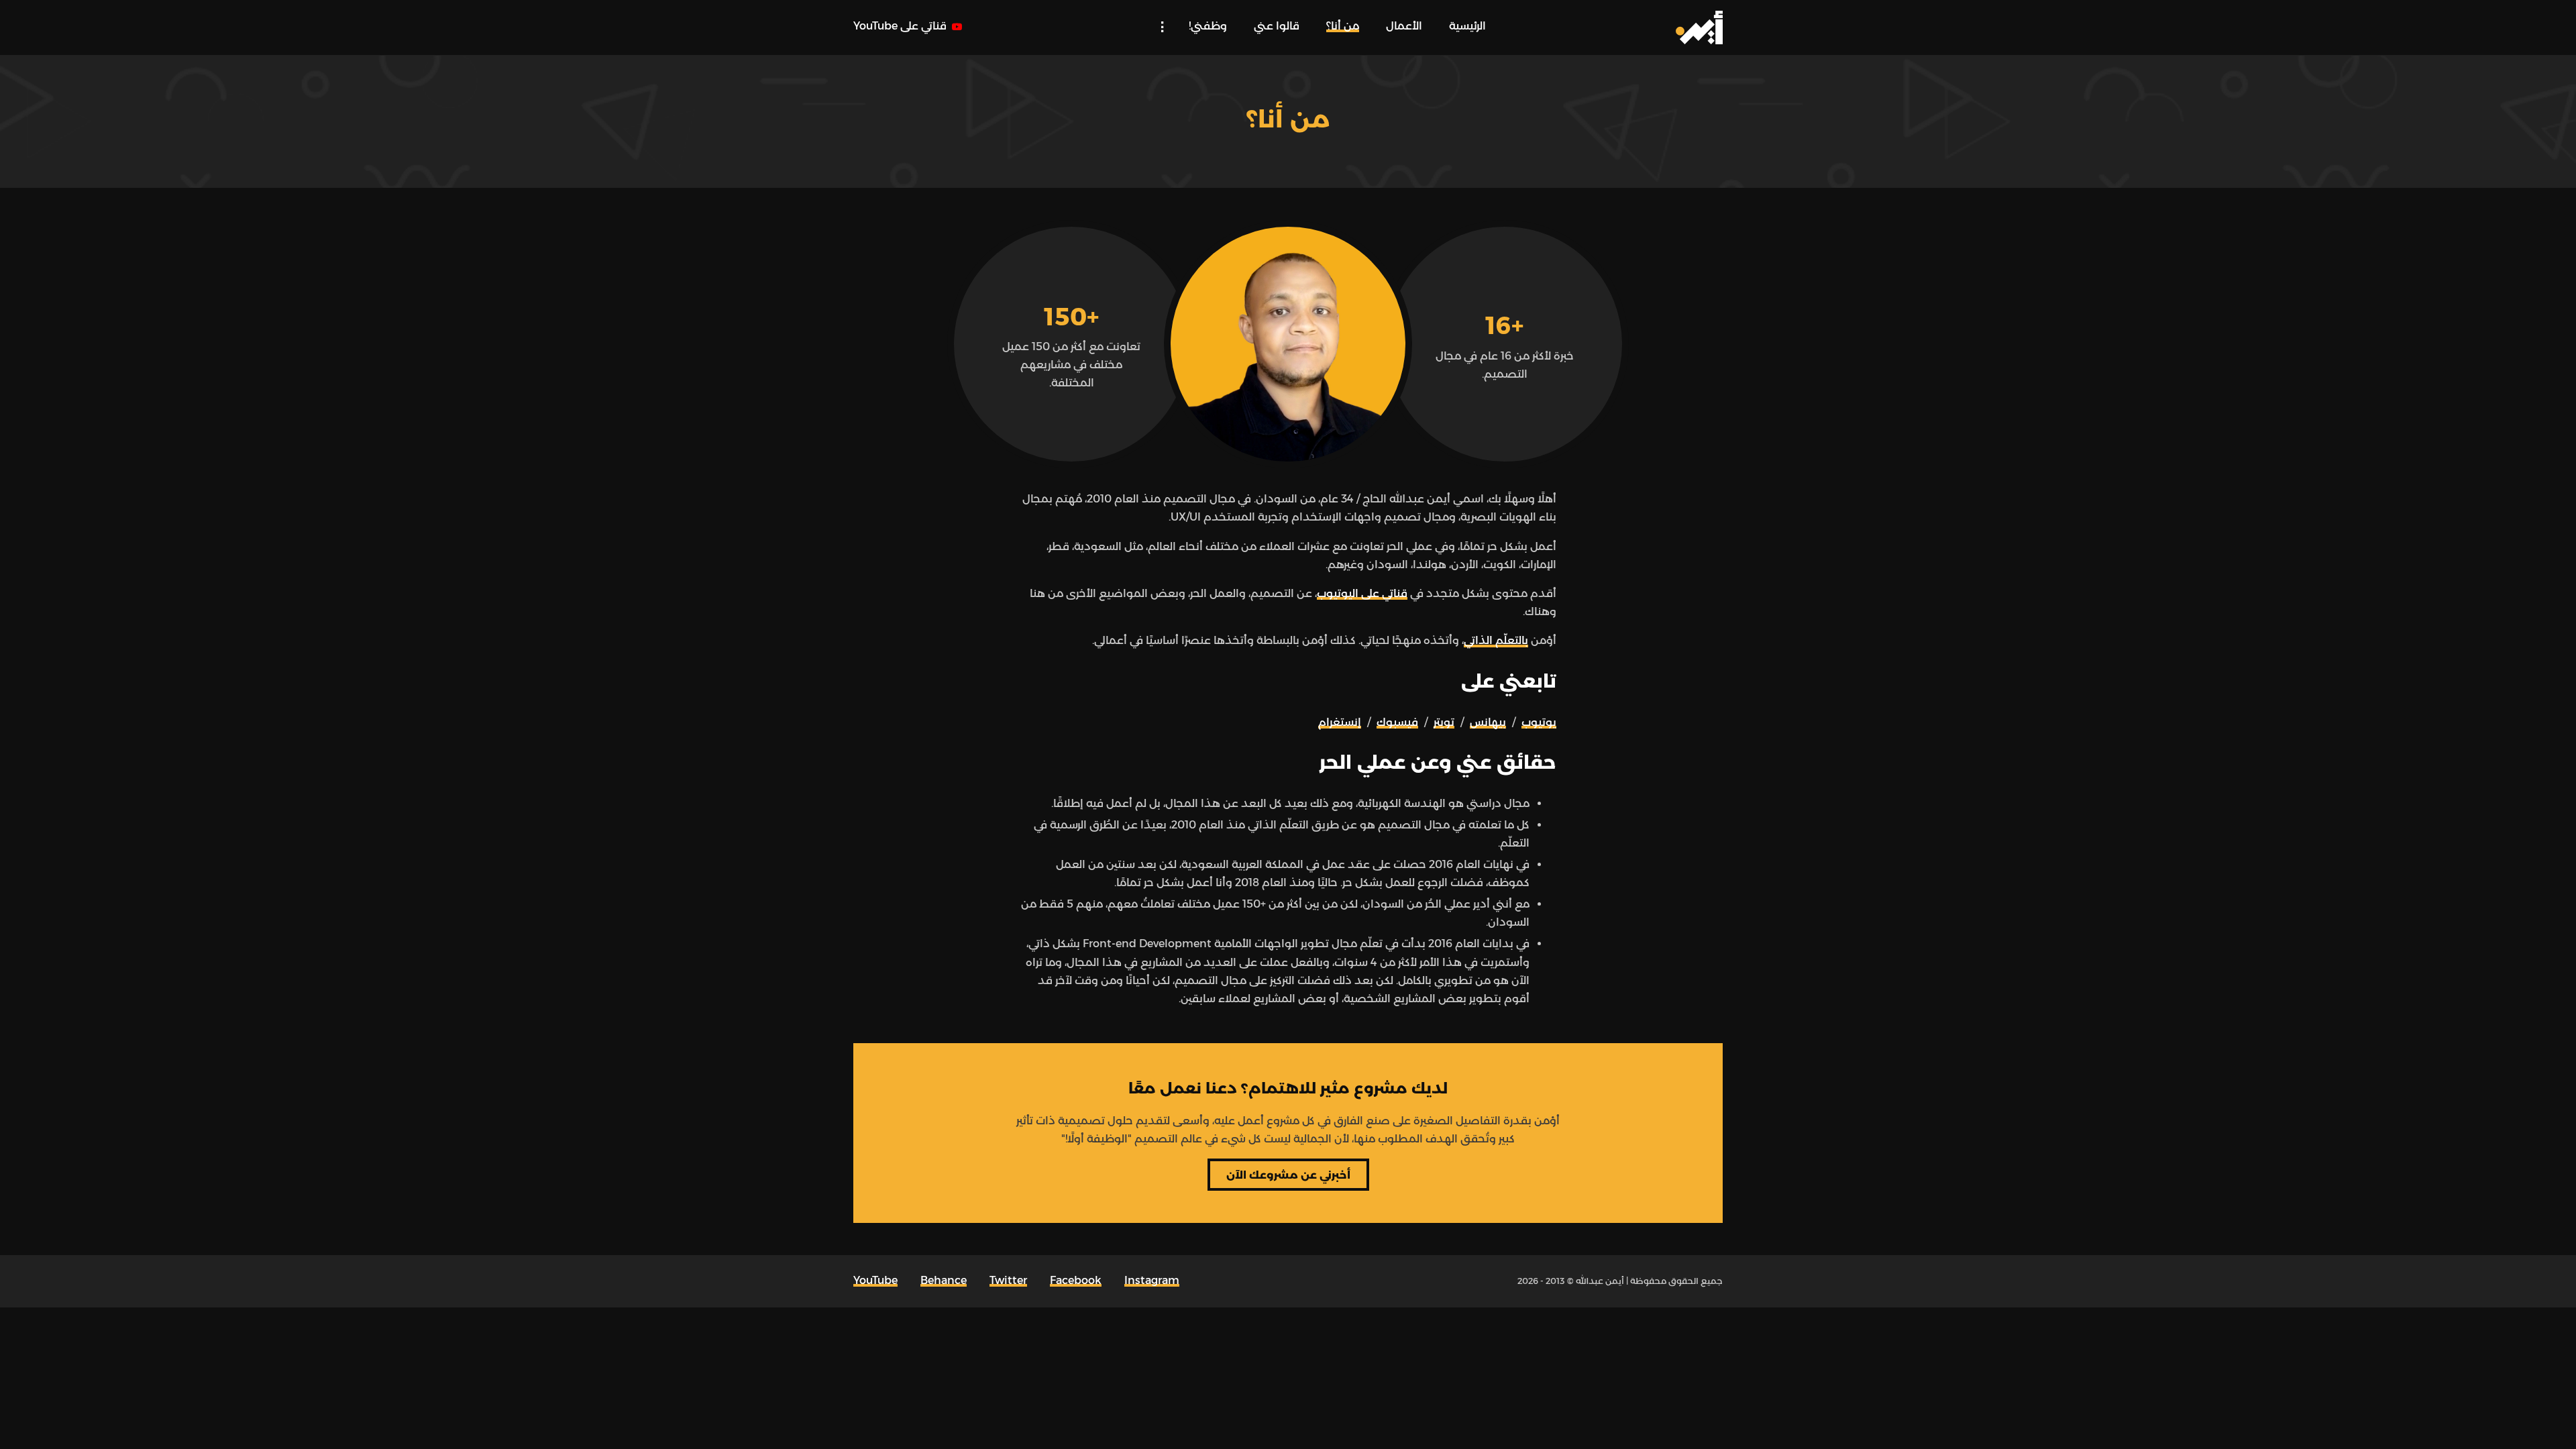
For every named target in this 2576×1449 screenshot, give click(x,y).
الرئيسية (1467, 26)
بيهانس (1488, 722)
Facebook (1076, 1280)
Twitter (1008, 1280)
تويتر (1444, 722)
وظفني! (1208, 26)
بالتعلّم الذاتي (1496, 640)
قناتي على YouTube (901, 26)
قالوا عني (1277, 26)
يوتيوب (1539, 722)
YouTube (875, 1280)
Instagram (1152, 1280)
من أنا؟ (1343, 26)
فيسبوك (1397, 722)
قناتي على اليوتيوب (1362, 593)
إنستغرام (1340, 722)
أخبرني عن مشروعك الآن (1288, 1175)
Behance (944, 1280)
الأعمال (1404, 26)
